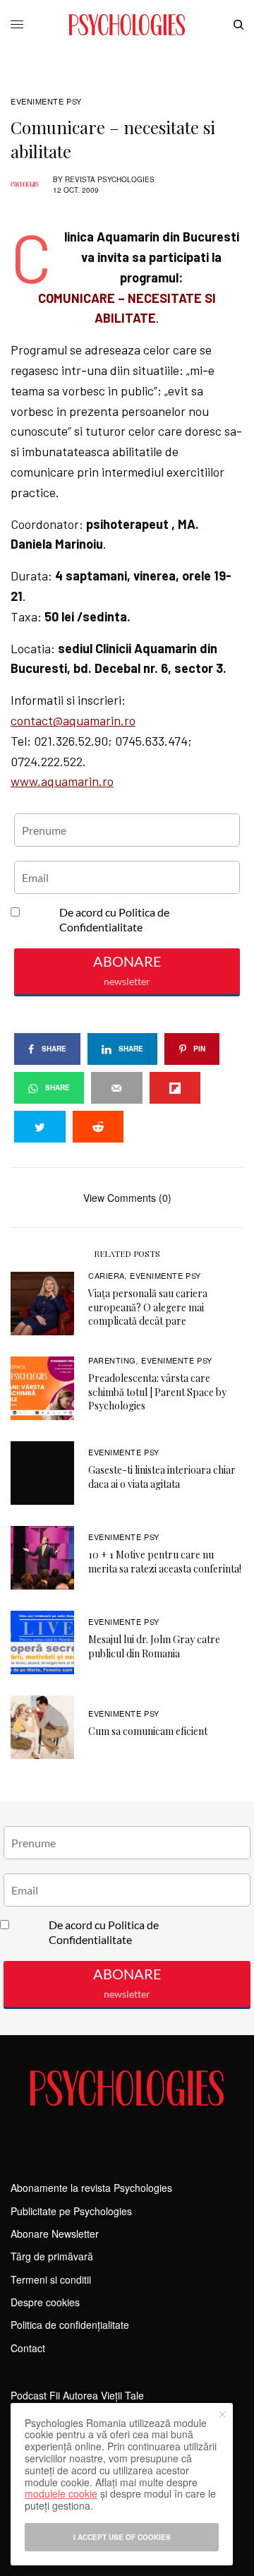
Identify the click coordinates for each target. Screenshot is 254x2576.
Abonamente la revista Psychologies (91, 2188)
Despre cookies (45, 2302)
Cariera (107, 1275)
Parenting (112, 1360)
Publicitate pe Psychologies (71, 2211)
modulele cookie (61, 2493)
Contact (28, 2348)
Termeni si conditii (51, 2279)
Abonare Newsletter (55, 2234)
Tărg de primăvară (52, 2256)
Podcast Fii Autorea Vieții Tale (77, 2395)
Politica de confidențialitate (70, 2325)
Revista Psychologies (110, 179)
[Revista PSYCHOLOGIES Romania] (127, 25)
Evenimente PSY (46, 101)
